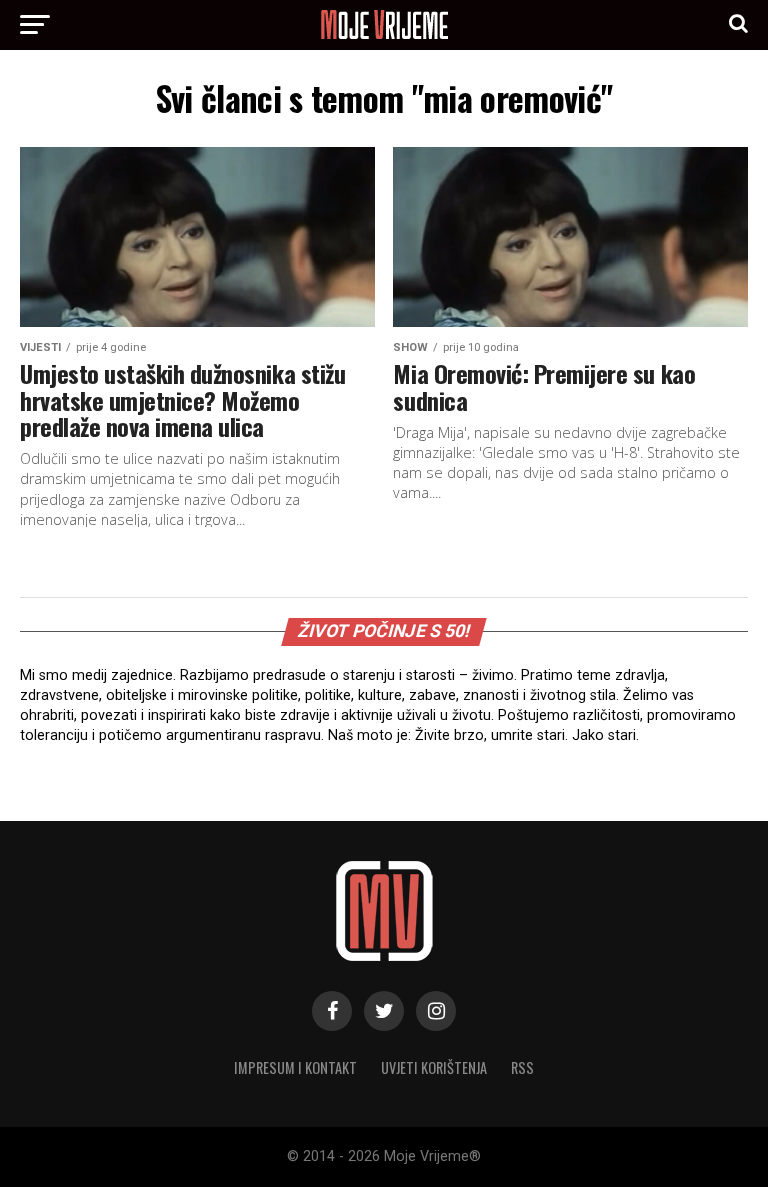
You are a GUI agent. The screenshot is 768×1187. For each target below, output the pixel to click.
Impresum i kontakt (295, 1067)
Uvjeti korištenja (434, 1067)
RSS (522, 1067)
